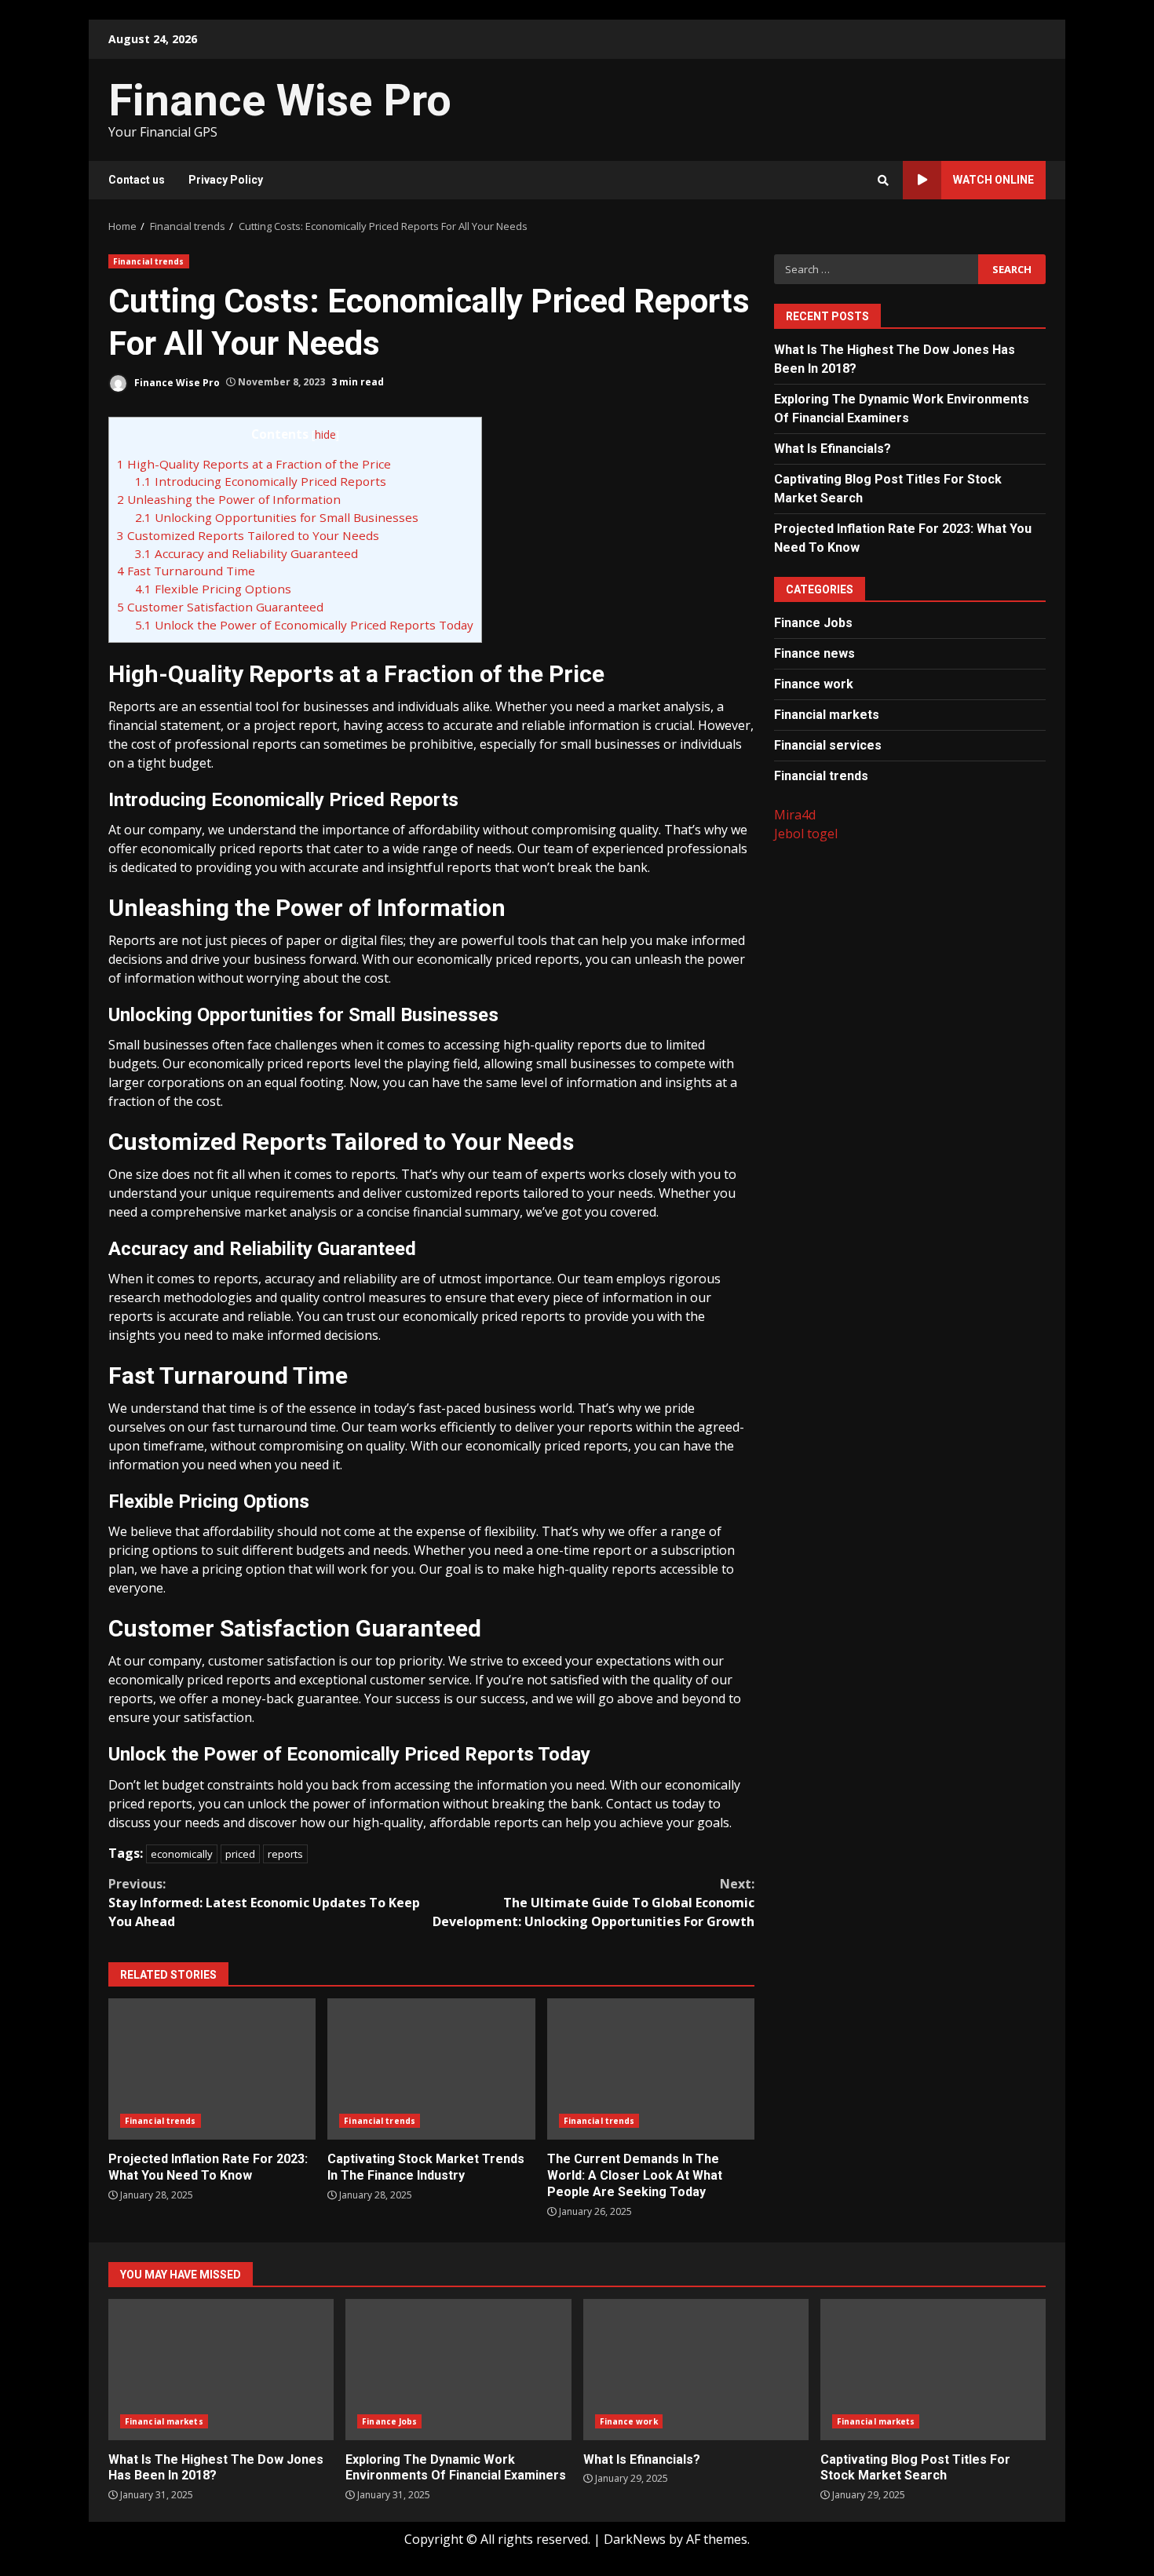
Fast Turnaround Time (186, 571)
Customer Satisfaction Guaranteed (220, 607)
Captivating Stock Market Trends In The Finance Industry (431, 2069)
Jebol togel (806, 833)
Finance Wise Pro (280, 100)
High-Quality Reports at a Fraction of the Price (254, 464)
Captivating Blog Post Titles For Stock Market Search (933, 2370)
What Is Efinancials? (833, 448)
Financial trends (149, 261)
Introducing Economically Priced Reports (261, 481)
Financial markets (827, 714)
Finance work (814, 683)
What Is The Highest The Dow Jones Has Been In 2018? (221, 2370)
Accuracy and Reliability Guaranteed (247, 553)
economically (182, 1854)
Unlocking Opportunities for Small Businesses (277, 517)
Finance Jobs (813, 622)
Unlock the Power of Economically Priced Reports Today (304, 625)
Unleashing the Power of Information (229, 499)
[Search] (883, 181)
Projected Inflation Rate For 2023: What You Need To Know (212, 2069)
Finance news (814, 653)
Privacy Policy (226, 180)
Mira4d (795, 814)
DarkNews (635, 2539)
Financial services (828, 744)
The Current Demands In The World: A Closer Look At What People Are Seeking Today (651, 2069)
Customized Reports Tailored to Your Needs (248, 535)
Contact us (137, 180)
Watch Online (993, 180)
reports (285, 1854)
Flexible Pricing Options (213, 589)
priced (240, 1854)
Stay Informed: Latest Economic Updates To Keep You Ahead (264, 1903)
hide (325, 434)
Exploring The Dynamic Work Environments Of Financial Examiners (458, 2370)
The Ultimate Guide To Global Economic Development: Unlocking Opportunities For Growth (593, 1903)
